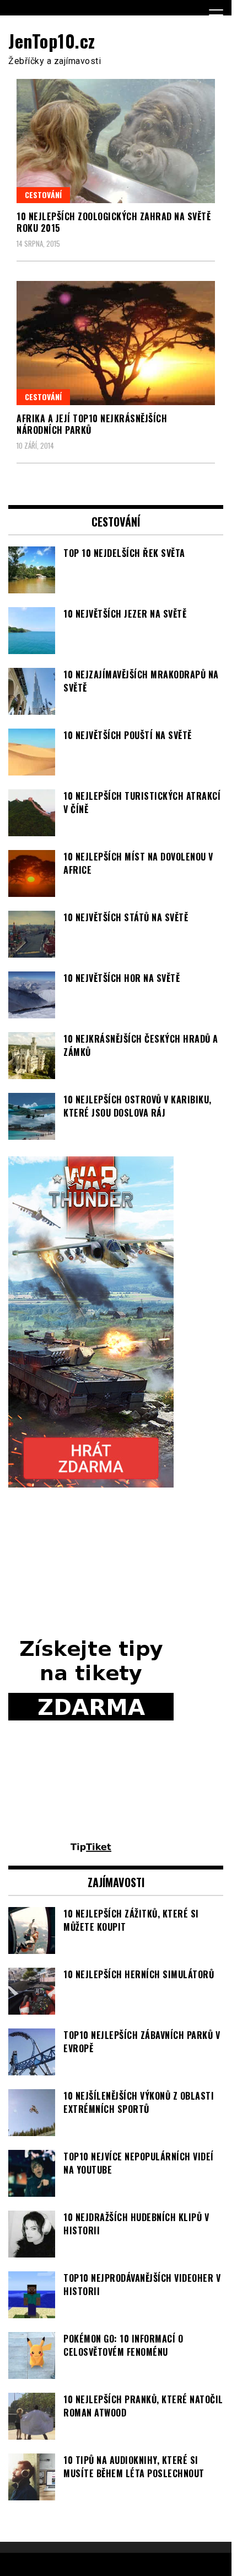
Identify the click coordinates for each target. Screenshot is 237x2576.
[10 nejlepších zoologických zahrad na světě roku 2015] (116, 141)
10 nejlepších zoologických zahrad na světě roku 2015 (114, 222)
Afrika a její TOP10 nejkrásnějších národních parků (92, 424)
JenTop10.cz (52, 41)
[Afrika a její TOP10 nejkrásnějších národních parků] (116, 343)
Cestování (43, 195)
